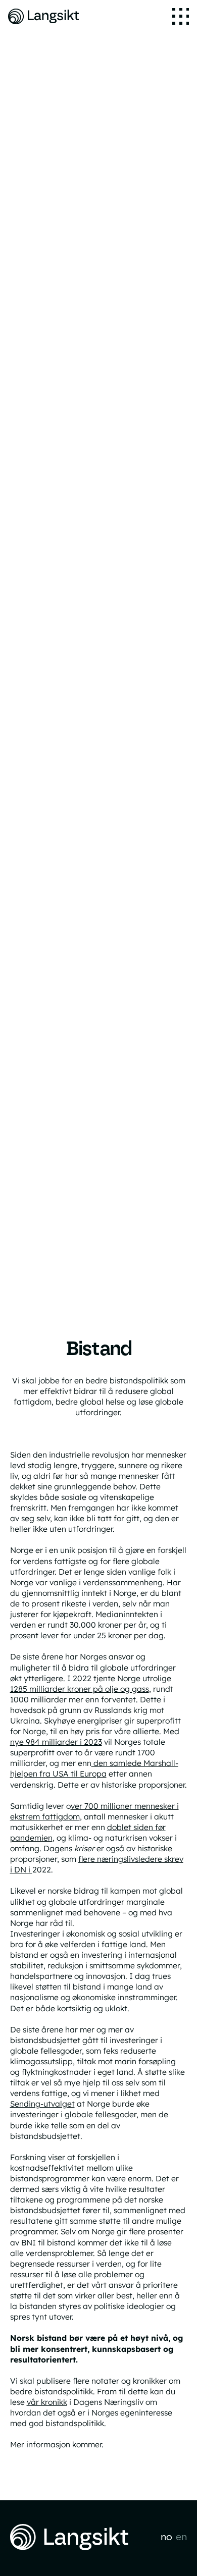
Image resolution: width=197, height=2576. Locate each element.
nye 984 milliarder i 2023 (56, 1742)
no (166, 2537)
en (181, 2537)
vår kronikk (47, 2402)
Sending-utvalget (42, 2104)
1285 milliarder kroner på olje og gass (80, 1689)
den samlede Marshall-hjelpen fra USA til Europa (94, 1768)
